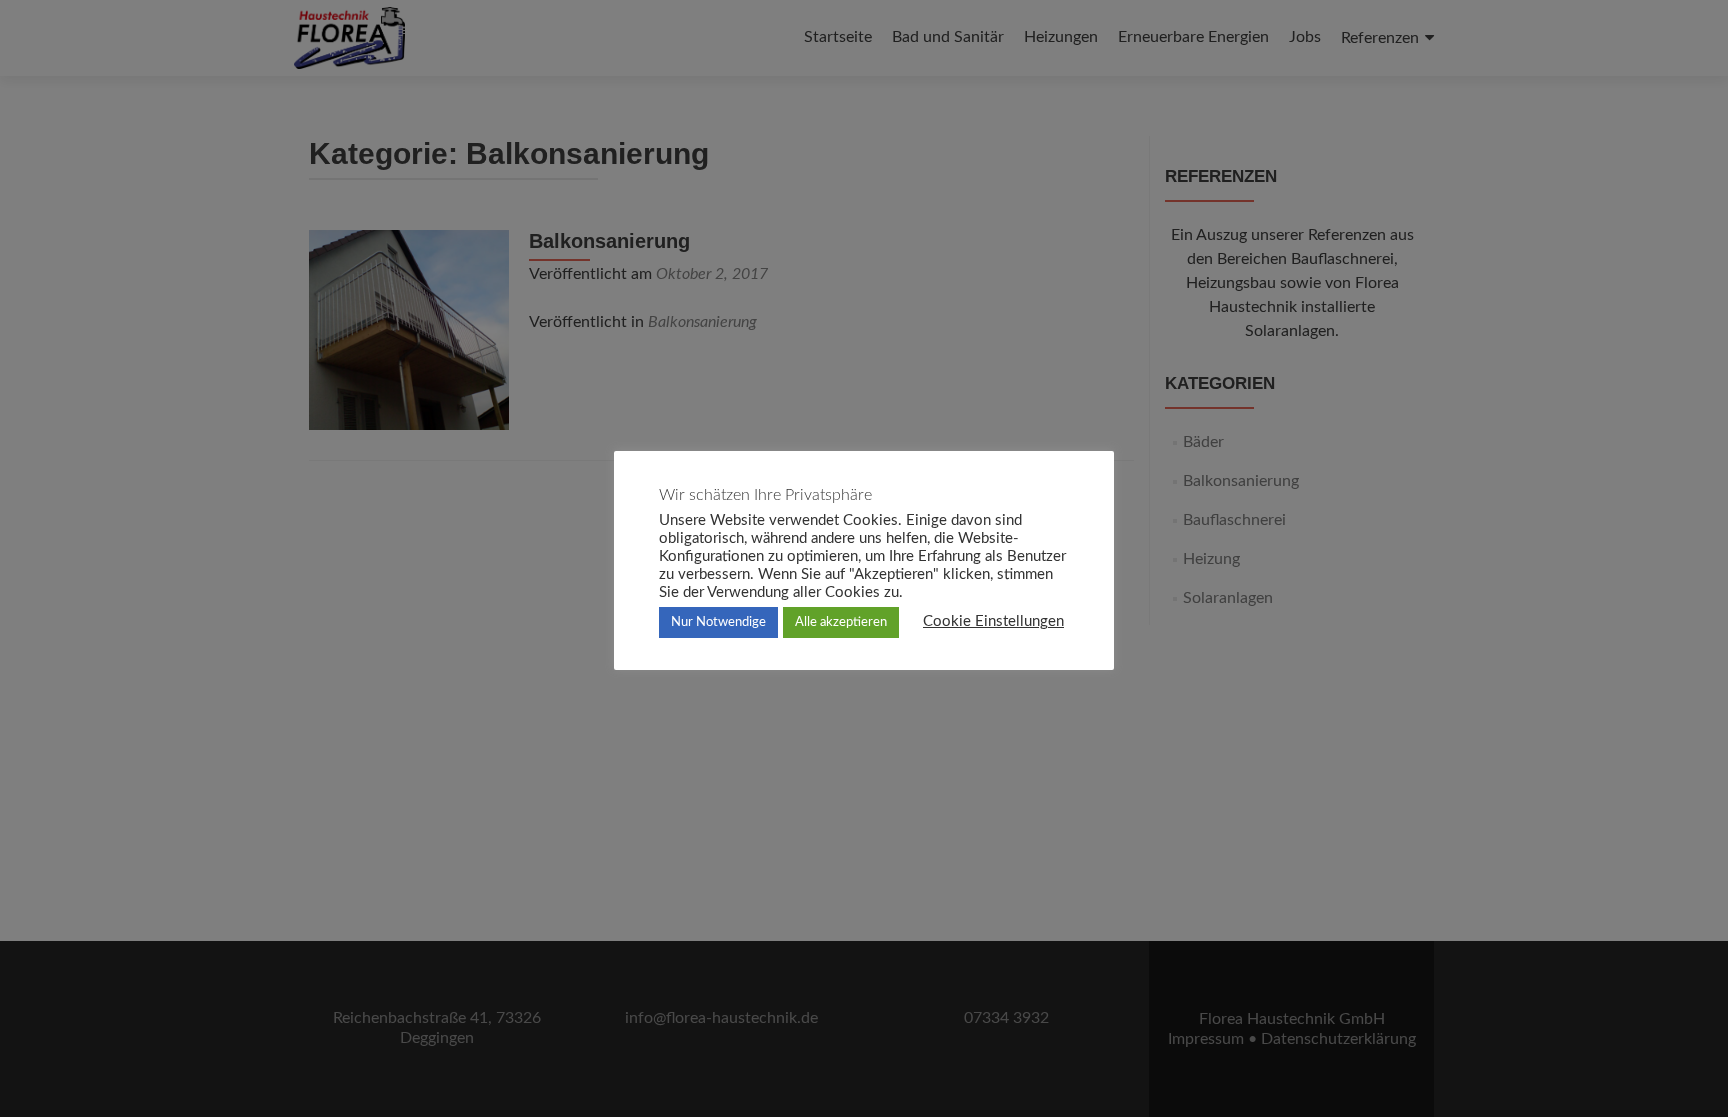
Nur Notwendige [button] (718, 622)
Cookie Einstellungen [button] (993, 621)
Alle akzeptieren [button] (841, 622)
